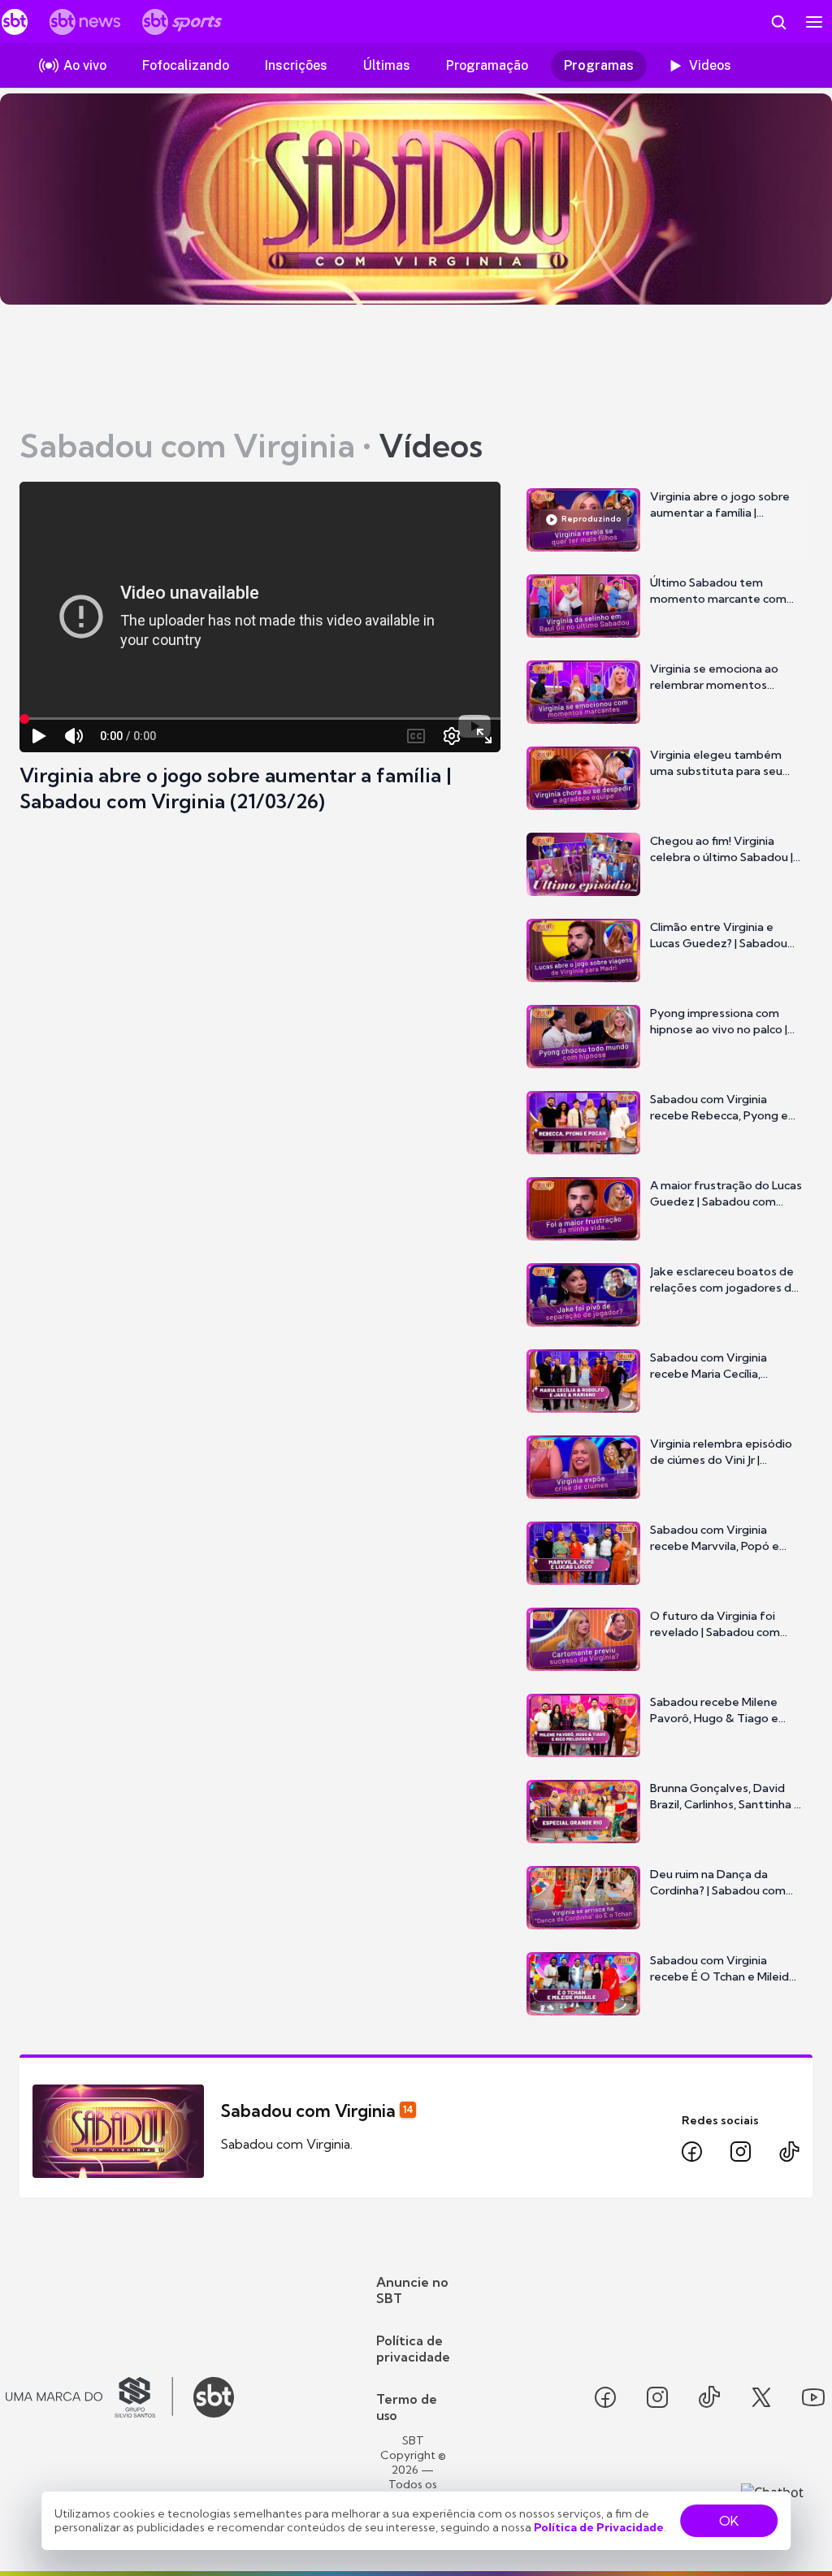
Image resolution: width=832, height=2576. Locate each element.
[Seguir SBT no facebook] (605, 2397)
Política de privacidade (413, 2349)
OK (729, 2521)
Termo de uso (407, 2407)
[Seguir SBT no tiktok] (709, 2397)
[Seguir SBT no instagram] (657, 2397)
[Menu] (814, 22)
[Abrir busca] (778, 22)
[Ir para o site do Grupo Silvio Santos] (89, 2397)
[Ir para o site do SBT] (214, 2397)
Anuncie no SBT (412, 2290)
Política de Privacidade (599, 2527)
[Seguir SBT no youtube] (813, 2397)
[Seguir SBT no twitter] (761, 2397)
